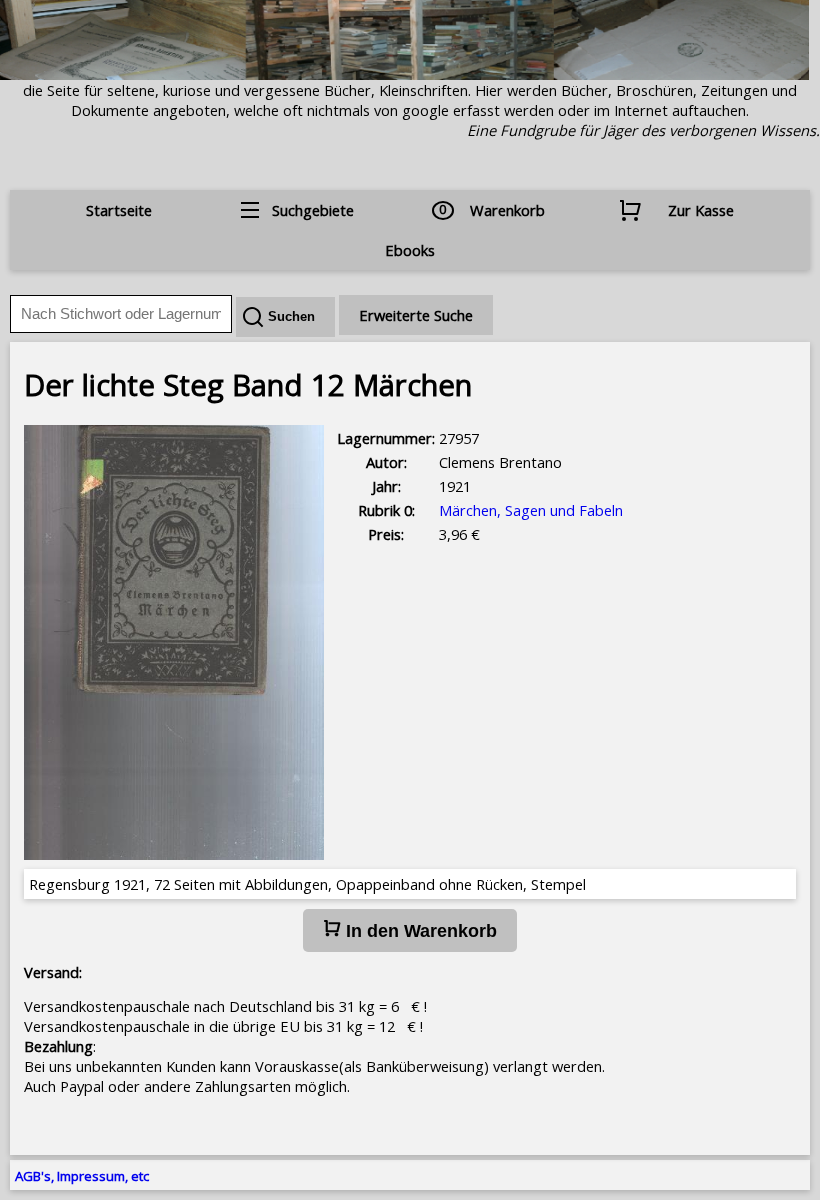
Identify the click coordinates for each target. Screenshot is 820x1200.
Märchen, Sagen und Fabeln (531, 510)
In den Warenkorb (419, 931)
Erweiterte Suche (416, 315)
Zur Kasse (701, 210)
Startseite (119, 210)
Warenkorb (507, 210)
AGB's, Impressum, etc (82, 1176)
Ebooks (410, 250)
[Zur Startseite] (404, 74)
